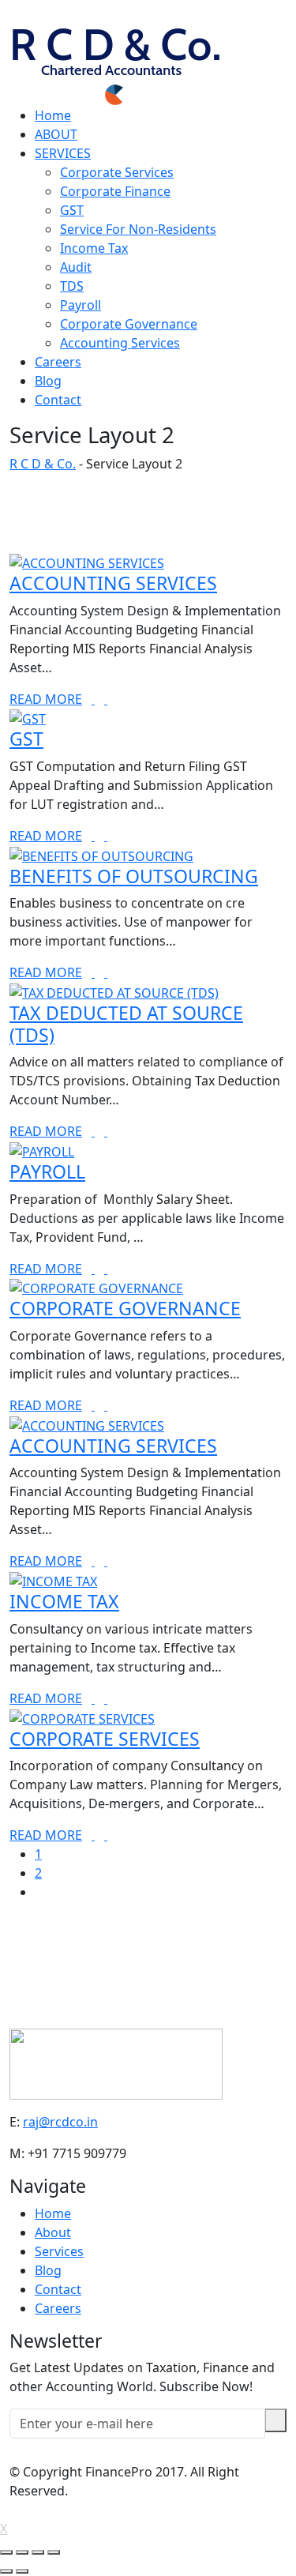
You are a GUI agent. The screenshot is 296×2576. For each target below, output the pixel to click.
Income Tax (94, 248)
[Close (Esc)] (6, 2552)
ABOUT (56, 134)
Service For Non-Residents (138, 229)
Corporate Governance (129, 324)
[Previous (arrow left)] (6, 2571)
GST (72, 210)
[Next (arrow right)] (22, 2571)
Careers (58, 362)
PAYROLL (47, 1171)
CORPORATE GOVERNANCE (125, 1308)
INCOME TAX (64, 1601)
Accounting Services (120, 343)
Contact (58, 400)
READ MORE (46, 699)
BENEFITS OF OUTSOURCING (134, 876)
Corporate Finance (115, 191)
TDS (72, 286)
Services (59, 2251)
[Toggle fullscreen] (38, 2552)
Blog (48, 381)
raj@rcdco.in (60, 2122)
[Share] (22, 2552)
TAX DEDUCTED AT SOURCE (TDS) (126, 1024)
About (53, 2232)
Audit (76, 267)
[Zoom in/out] (54, 2552)
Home (53, 115)
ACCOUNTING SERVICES (113, 583)
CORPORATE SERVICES (105, 1739)
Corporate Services (117, 172)
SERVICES (63, 153)
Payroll (81, 305)
